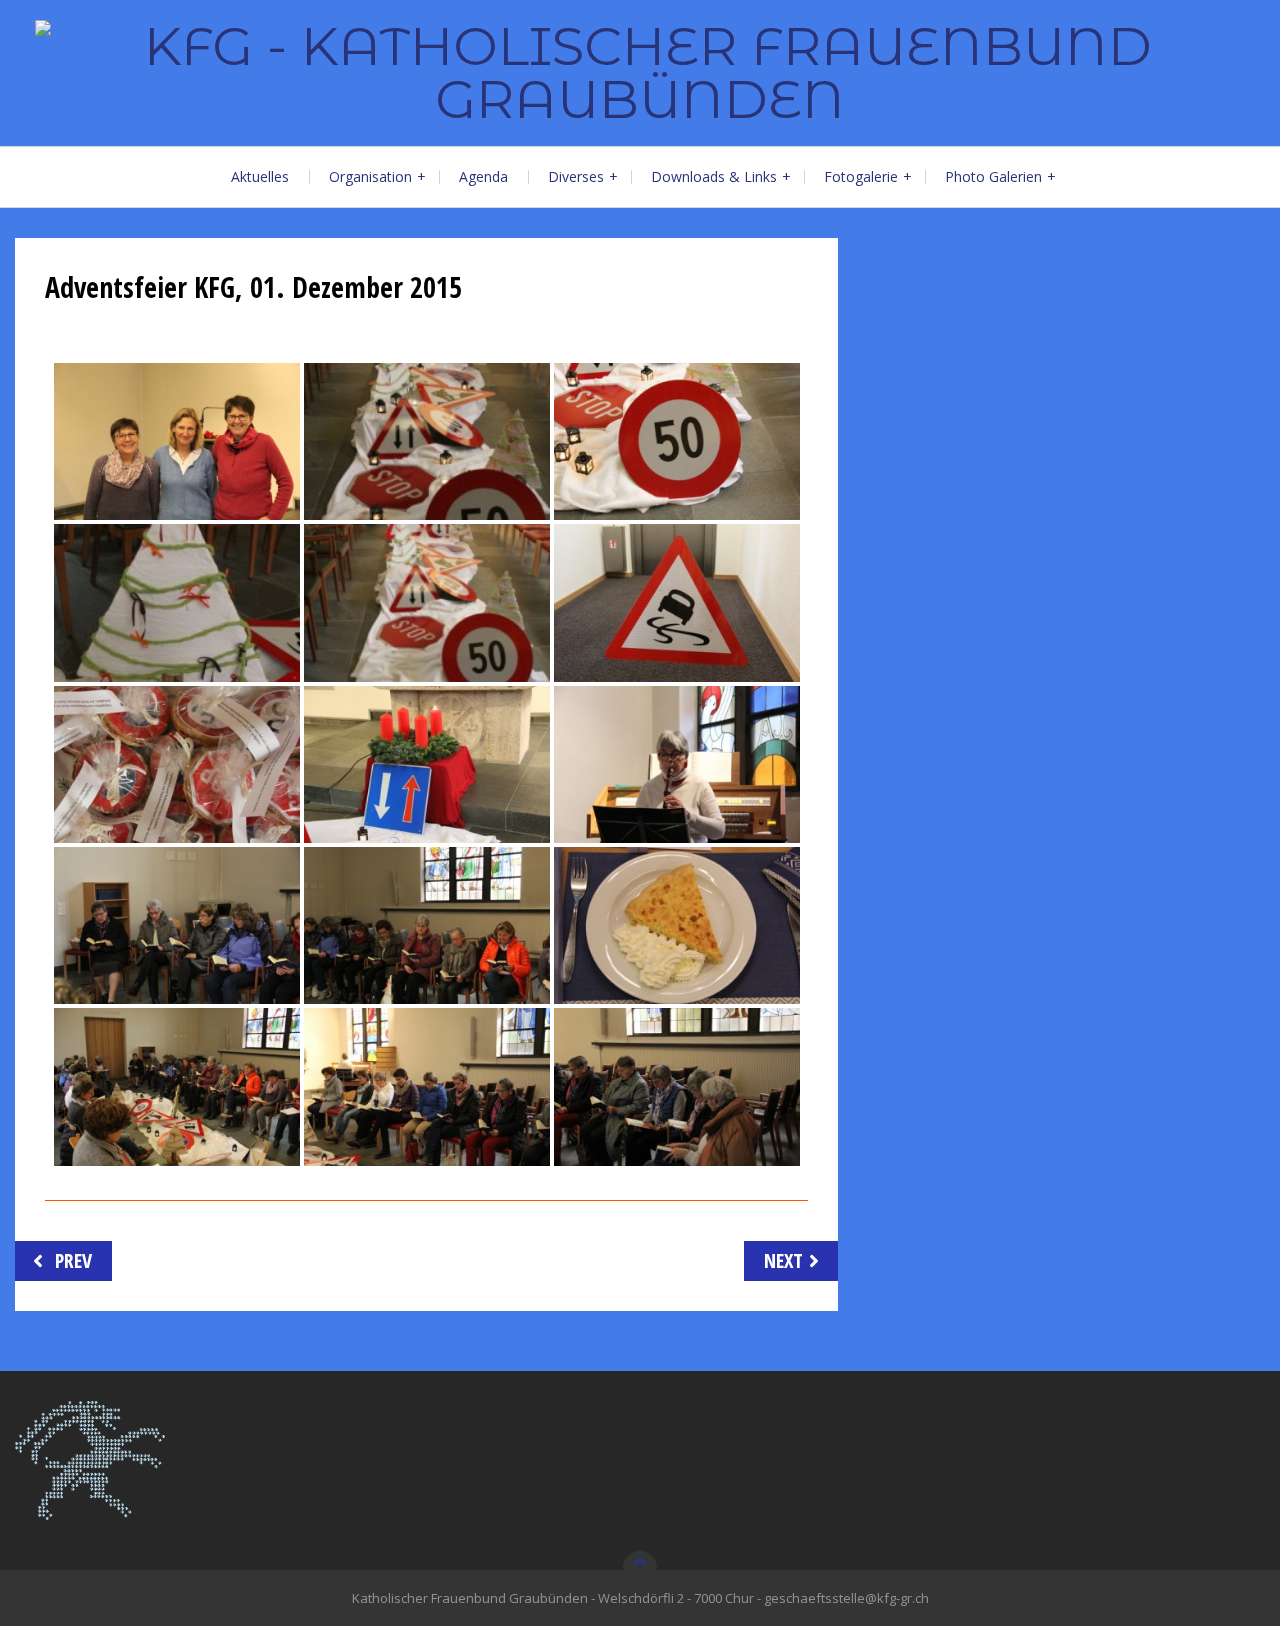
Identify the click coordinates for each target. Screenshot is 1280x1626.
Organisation (370, 176)
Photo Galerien (993, 176)
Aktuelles (260, 176)
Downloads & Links (714, 176)
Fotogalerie (861, 176)
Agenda (483, 176)
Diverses (576, 176)
